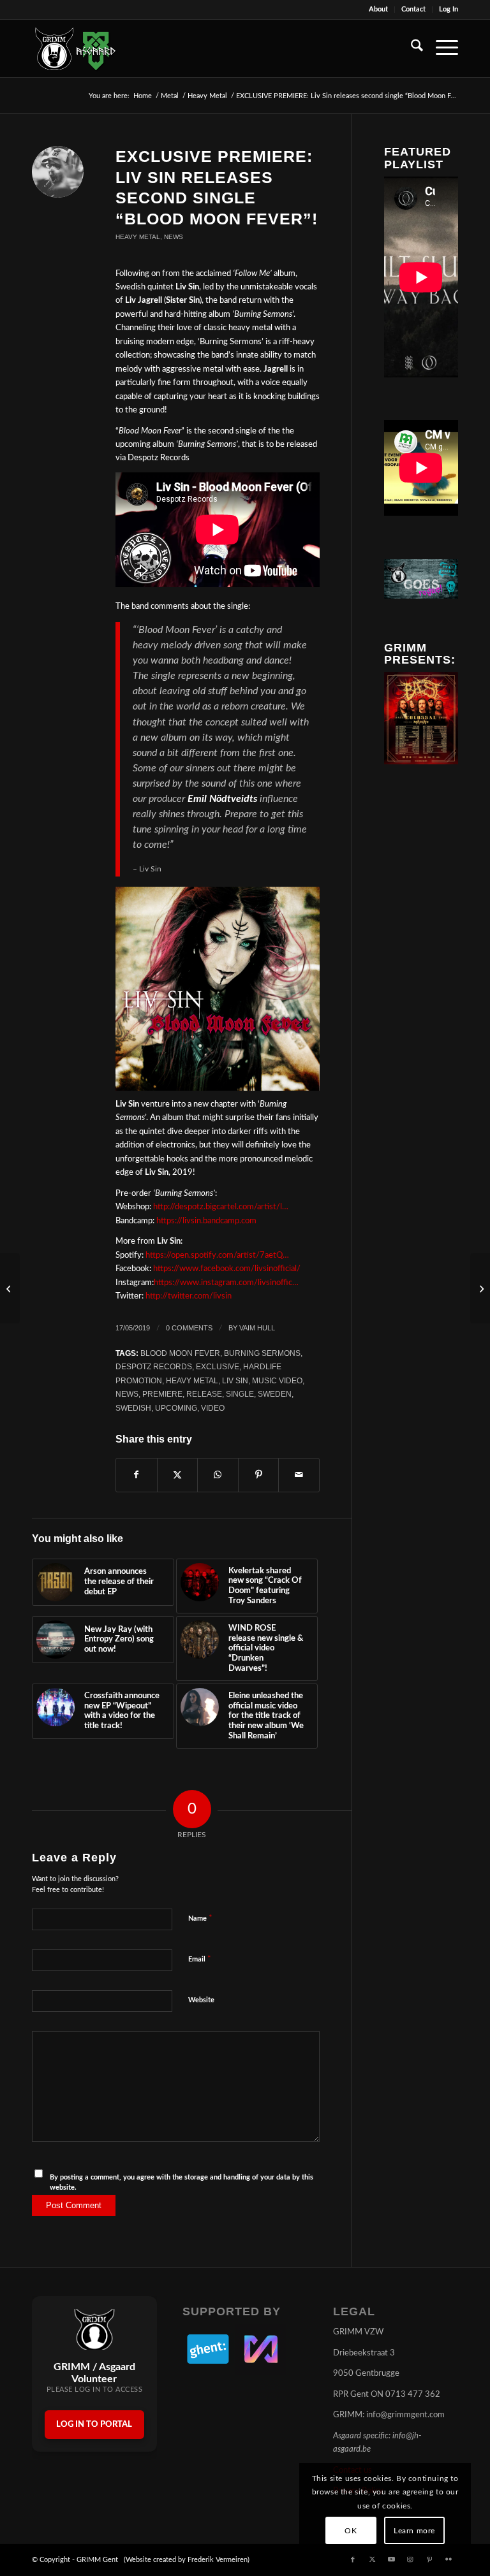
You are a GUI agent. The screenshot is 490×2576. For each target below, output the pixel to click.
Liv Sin (235, 1380)
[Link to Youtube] (391, 2559)
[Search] (411, 48)
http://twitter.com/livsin (189, 1296)
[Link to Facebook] (353, 2559)
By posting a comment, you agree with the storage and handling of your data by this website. (182, 2183)
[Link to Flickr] (449, 2559)
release (204, 1394)
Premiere (162, 1394)
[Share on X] (178, 1475)
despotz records (154, 1366)
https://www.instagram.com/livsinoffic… (226, 1283)
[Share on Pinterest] (259, 1475)
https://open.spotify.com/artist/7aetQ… (217, 1255)
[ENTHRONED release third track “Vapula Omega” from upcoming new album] (10, 1288)
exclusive (218, 1366)
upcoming (176, 1408)
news (127, 1394)
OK (351, 2531)
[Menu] (441, 48)
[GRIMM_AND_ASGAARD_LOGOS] (75, 48)
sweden (275, 1394)
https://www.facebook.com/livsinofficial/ (227, 1269)
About (378, 9)
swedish (133, 1408)
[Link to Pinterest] (429, 2559)
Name (200, 1918)
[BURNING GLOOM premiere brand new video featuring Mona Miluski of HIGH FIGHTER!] (480, 1288)
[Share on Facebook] (137, 1475)
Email (200, 1959)
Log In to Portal (94, 2425)
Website (201, 2000)
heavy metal (192, 1380)
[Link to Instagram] (410, 2559)
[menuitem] (379, 10)
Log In (449, 9)
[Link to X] (372, 2559)
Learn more (414, 2531)
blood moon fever (180, 1353)
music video (277, 1380)
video (213, 1408)
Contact (413, 9)
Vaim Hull (257, 1328)
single (240, 1394)
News (174, 237)
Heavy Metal (138, 237)
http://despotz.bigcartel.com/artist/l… (221, 1207)
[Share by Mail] (299, 1475)
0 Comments (189, 1328)
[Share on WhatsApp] (218, 1475)
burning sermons (262, 1353)
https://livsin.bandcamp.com (206, 1221)
